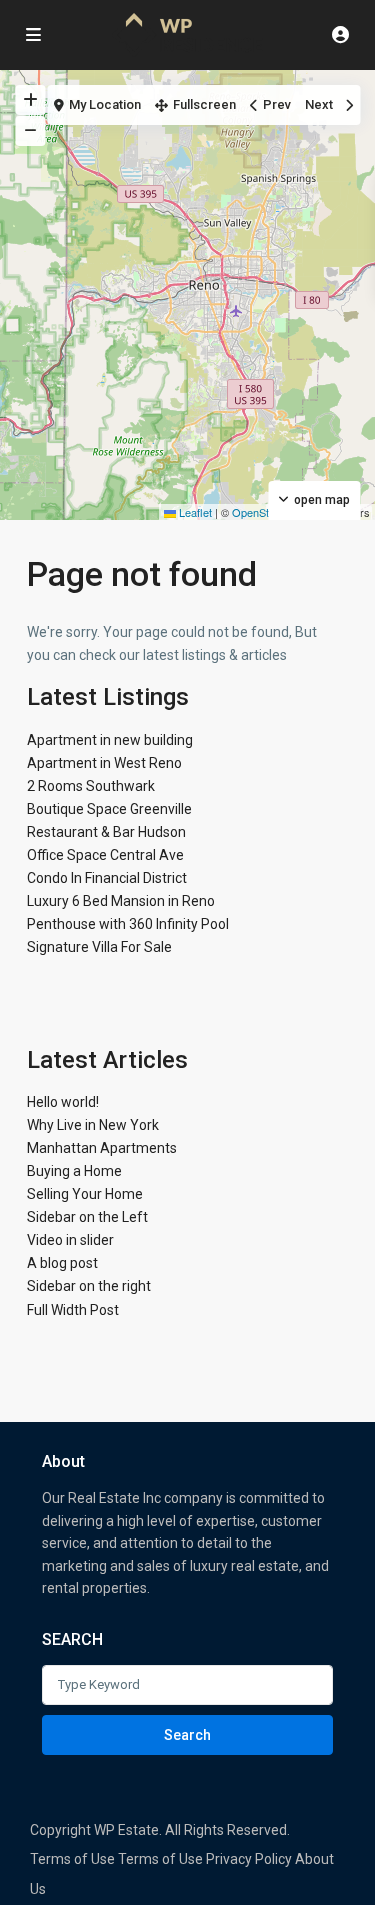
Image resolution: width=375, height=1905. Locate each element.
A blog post (62, 1263)
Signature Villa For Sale (99, 947)
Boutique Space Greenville (109, 809)
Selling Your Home (85, 1194)
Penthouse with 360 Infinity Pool (128, 924)
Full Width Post (73, 1310)
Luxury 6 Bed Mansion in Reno (121, 901)
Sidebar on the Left (87, 1217)
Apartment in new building (110, 740)
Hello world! (63, 1102)
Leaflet (194, 512)
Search (187, 1735)
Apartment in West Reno (104, 763)
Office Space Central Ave (105, 855)
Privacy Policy (249, 1859)
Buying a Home (74, 1171)
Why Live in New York (93, 1125)
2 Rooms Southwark (91, 786)
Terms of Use (72, 1859)
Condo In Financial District (107, 878)
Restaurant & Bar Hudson (106, 832)
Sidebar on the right (89, 1286)
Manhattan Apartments (102, 1148)
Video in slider (70, 1240)
